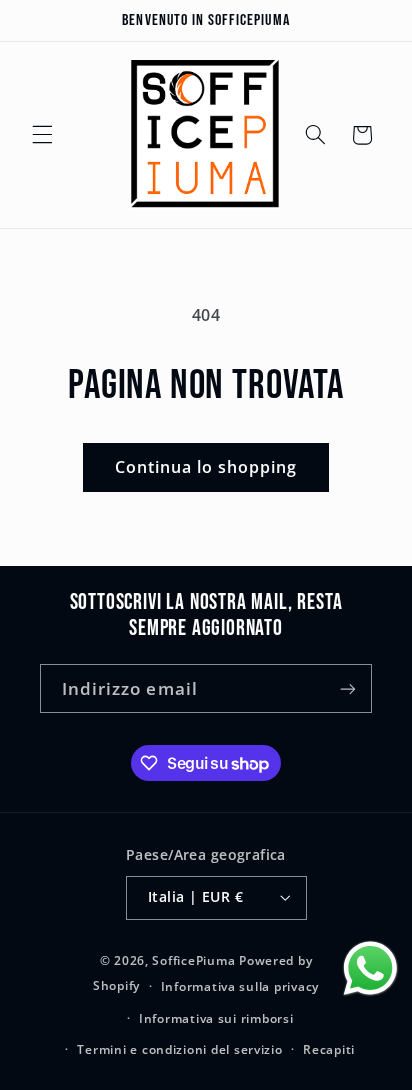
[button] (42, 135)
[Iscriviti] (348, 688)
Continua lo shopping (206, 467)
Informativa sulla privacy (240, 986)
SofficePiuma (193, 960)
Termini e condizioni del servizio (179, 1049)
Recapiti (329, 1049)
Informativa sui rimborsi (216, 1018)
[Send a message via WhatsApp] (370, 968)
